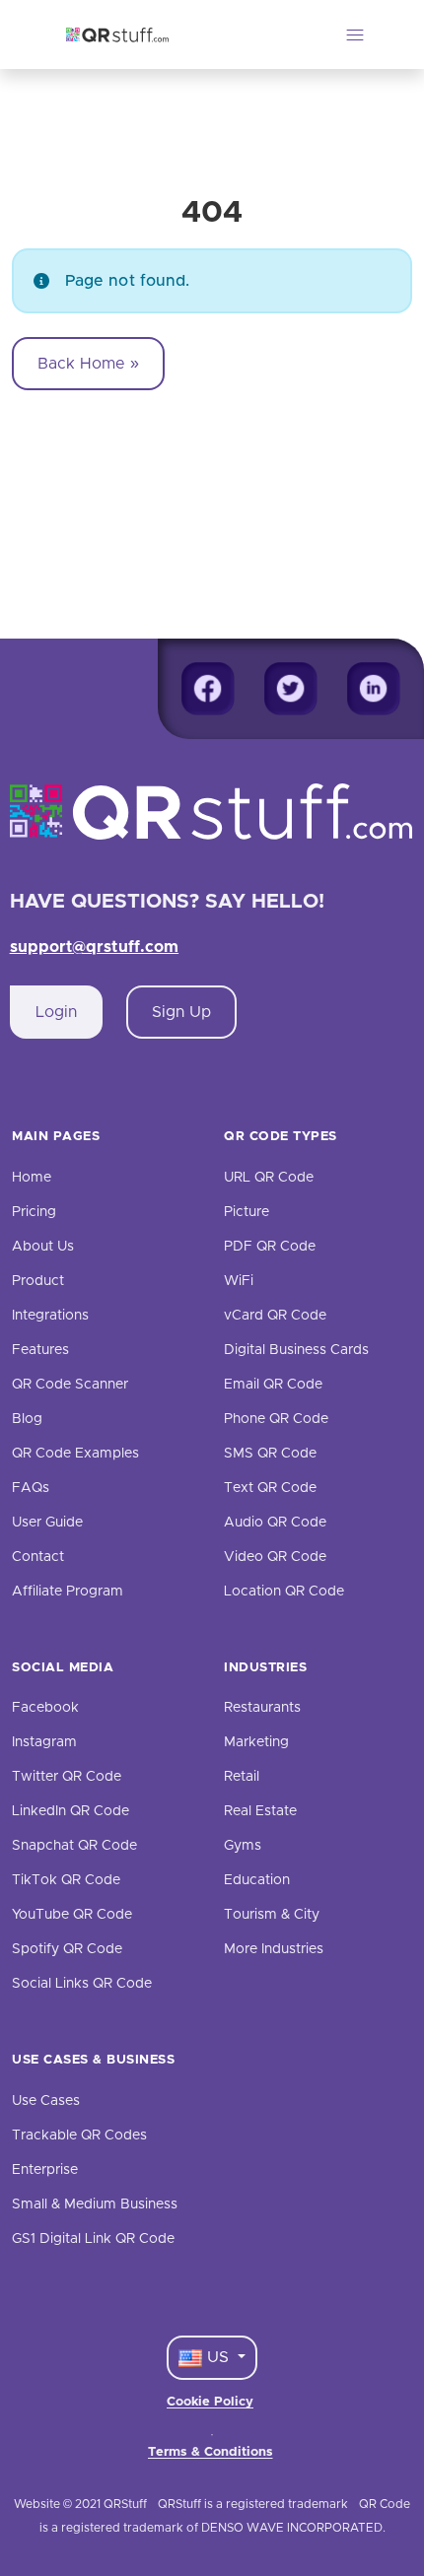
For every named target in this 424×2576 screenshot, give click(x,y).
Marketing (256, 1742)
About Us (43, 1247)
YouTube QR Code (72, 1915)
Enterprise (45, 2170)
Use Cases (46, 2101)
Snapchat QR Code (74, 1846)
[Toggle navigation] (355, 34)
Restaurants (262, 1708)
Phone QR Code (276, 1419)
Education (257, 1880)
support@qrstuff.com (95, 947)
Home (32, 1178)
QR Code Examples (75, 1454)
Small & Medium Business (95, 2204)
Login (56, 1012)
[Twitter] (291, 689)
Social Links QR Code (82, 1984)
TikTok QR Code (66, 1880)
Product (38, 1281)
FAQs (31, 1488)
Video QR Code (275, 1557)
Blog (27, 1419)
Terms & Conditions (211, 2452)
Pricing (34, 1212)
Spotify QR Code (67, 1949)
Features (40, 1350)
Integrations (50, 1316)
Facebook (45, 1708)
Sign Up (181, 1012)
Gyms (243, 1846)
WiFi (239, 1281)
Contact (38, 1557)
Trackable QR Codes (79, 2135)
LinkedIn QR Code (71, 1811)
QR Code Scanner (70, 1385)
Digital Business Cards (296, 1350)
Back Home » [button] (88, 364)
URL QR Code (269, 1178)
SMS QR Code (270, 1454)
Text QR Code (270, 1488)
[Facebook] (208, 689)
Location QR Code (284, 1592)
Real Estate (260, 1811)
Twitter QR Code (67, 1777)
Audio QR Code (275, 1523)
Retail (242, 1777)
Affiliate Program (68, 1592)
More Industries (274, 1949)
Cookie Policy (210, 2402)
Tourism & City (272, 1915)
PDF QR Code (270, 1247)
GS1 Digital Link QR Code (93, 2239)
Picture (247, 1212)
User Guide (47, 1523)
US (218, 2357)
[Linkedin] (374, 689)
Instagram (44, 1742)
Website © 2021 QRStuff (80, 2504)
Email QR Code (273, 1385)
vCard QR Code (275, 1316)
